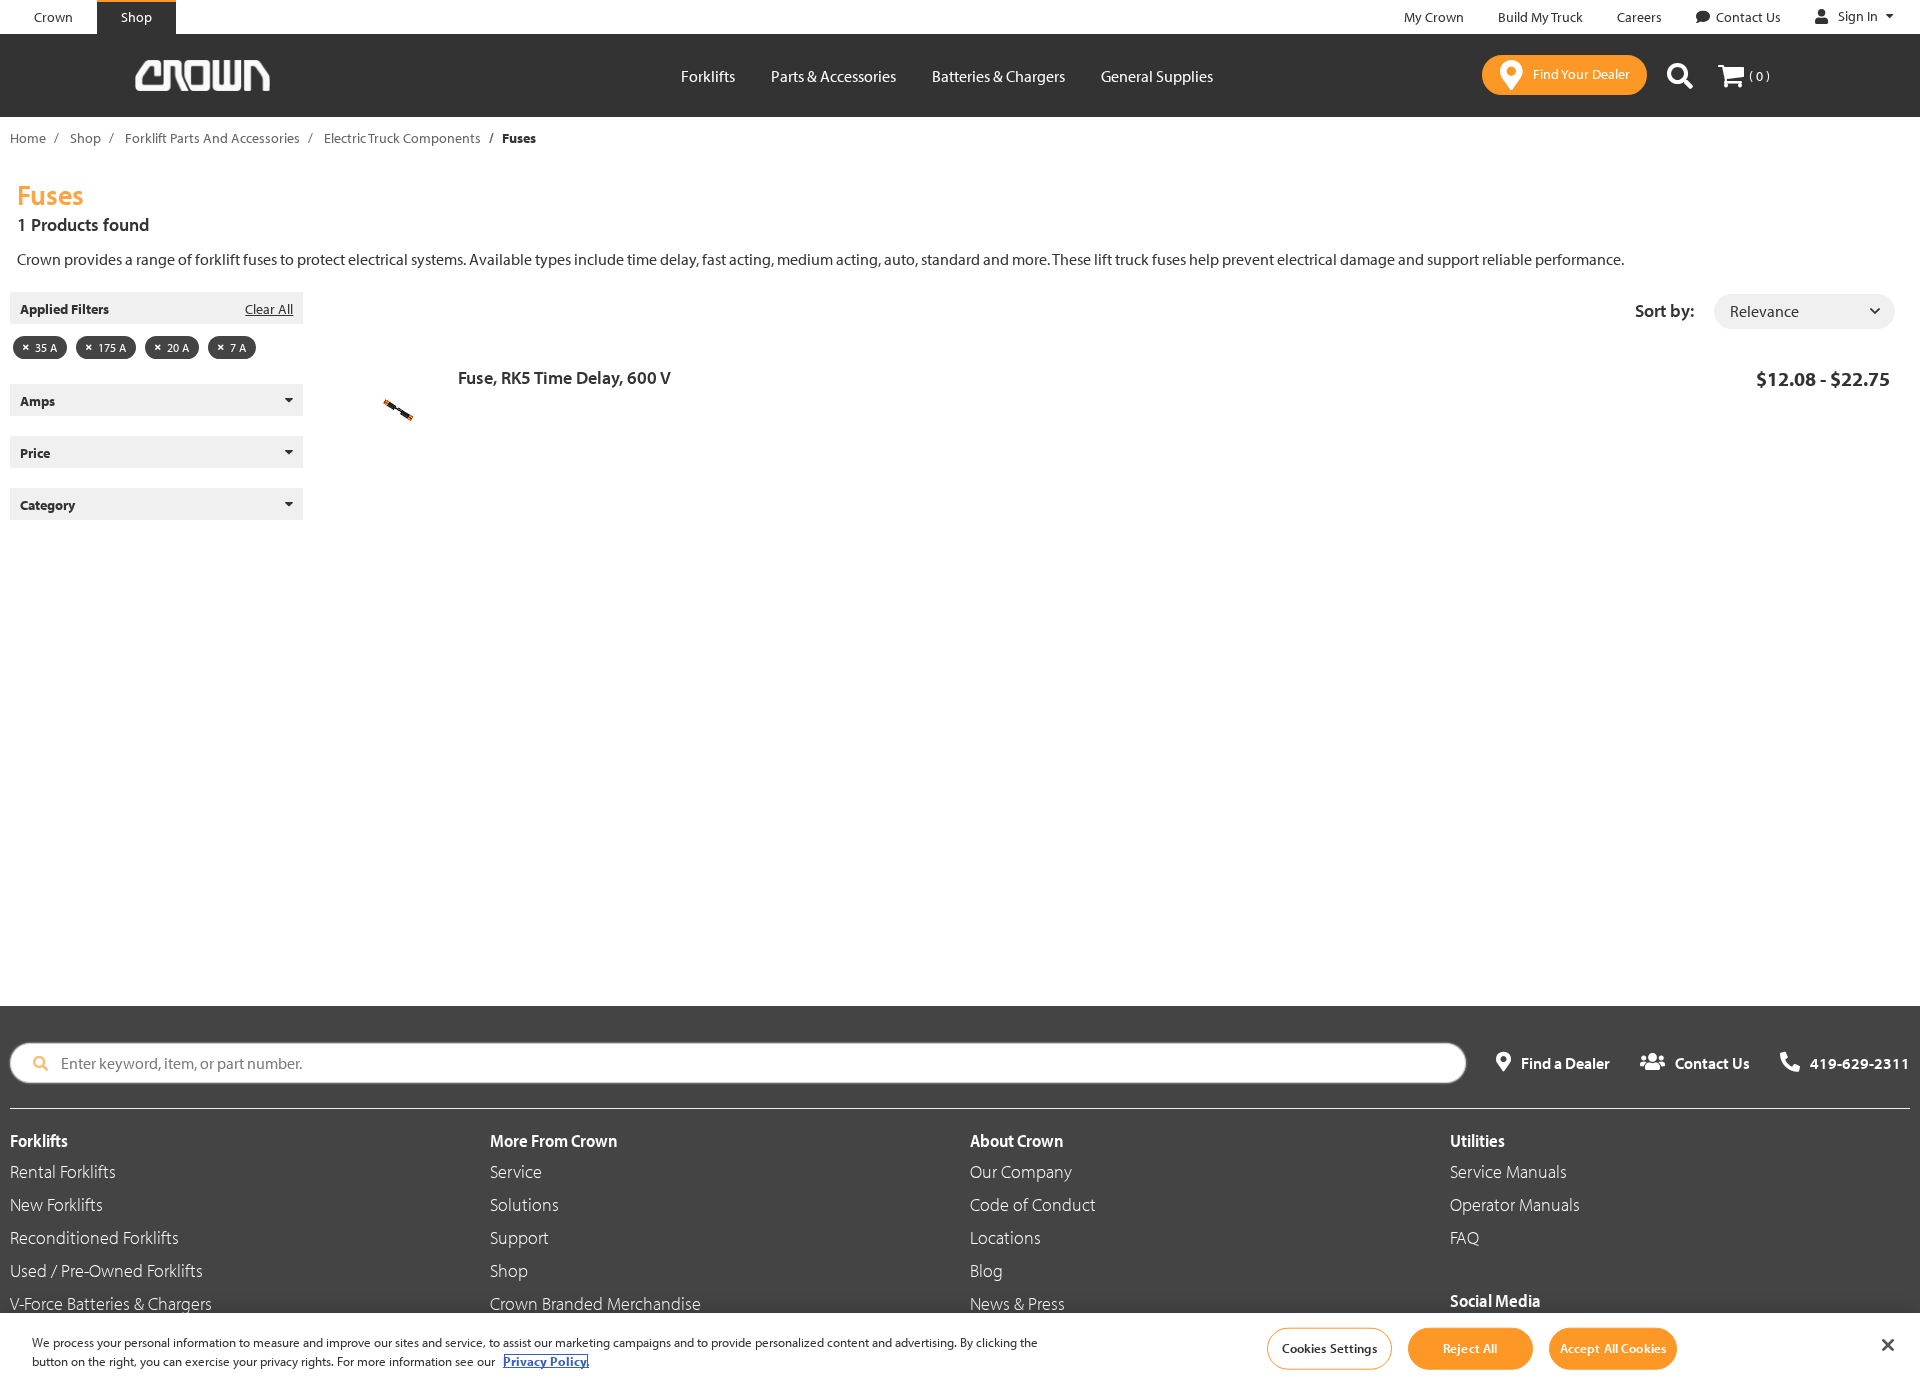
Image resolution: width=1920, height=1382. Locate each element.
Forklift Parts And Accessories (212, 138)
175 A (112, 347)
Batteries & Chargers (998, 76)
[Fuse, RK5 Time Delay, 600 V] (405, 410)
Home (28, 138)
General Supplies (1157, 76)
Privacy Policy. (546, 1361)
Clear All (269, 309)
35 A (46, 347)
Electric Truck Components (402, 138)
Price (35, 453)
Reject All (1470, 1348)
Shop (85, 138)
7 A (238, 347)
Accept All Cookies (1613, 1348)
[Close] (1888, 1345)
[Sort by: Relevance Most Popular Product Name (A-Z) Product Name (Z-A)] (1804, 311)
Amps (37, 401)
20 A (178, 347)
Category (47, 505)
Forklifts (708, 76)
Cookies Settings (1329, 1348)
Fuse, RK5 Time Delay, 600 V (564, 377)
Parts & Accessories (833, 76)
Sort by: (1664, 310)
